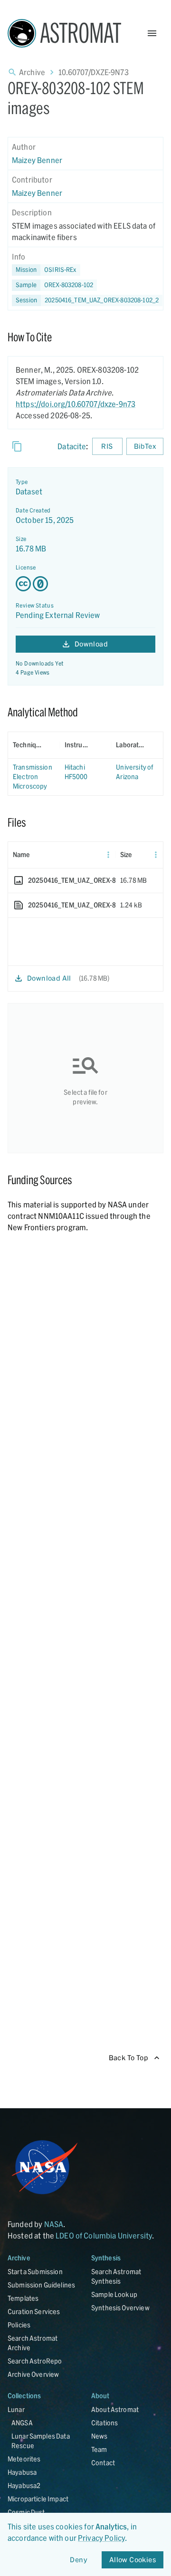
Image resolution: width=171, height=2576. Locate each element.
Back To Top (128, 2058)
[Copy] (17, 446)
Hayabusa (22, 2472)
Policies (19, 2325)
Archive (32, 72)
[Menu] (108, 855)
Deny (79, 2560)
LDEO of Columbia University (104, 2235)
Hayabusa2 (24, 2485)
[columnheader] (34, 745)
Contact (103, 2463)
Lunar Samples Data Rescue (41, 2441)
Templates (23, 2298)
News (100, 2436)
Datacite (72, 446)
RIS (107, 446)
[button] (54, 285)
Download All (49, 978)
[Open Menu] (152, 33)
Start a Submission (35, 2272)
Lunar (16, 2409)
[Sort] (48, 745)
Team (99, 2449)
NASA (54, 2224)
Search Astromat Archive (33, 2343)
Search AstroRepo (35, 2361)
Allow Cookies (133, 2560)
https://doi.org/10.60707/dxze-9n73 (76, 404)
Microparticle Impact (38, 2499)
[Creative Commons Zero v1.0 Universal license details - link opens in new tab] (85, 584)
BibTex (145, 446)
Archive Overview (33, 2374)
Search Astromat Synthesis (116, 2276)
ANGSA (22, 2423)
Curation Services (34, 2311)
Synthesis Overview (120, 2308)
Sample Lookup (114, 2294)
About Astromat (115, 2409)
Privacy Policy (101, 2538)
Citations (104, 2423)
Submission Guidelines (41, 2285)
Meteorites (24, 2459)
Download (91, 644)
